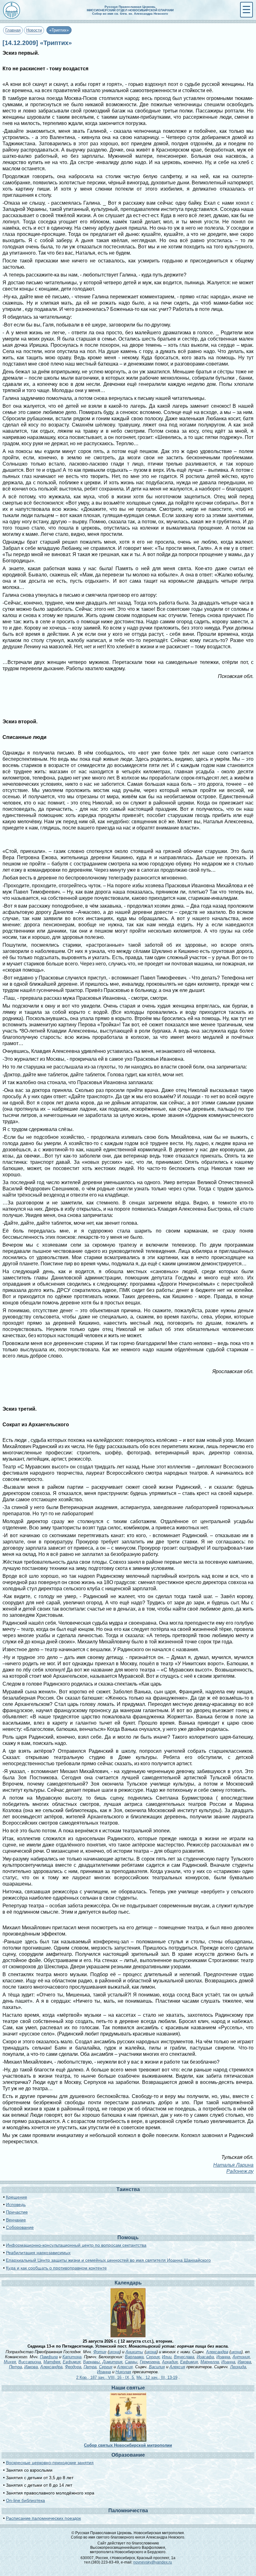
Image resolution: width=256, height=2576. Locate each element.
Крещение (17, 2197)
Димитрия (112, 2362)
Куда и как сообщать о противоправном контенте (56, 2268)
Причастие (17, 2212)
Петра (15, 2367)
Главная (13, 30)
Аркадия (170, 2362)
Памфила (49, 2357)
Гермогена (150, 2362)
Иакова (244, 2362)
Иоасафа (205, 2357)
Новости (34, 30)
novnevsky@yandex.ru (153, 2562)
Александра (217, 2352)
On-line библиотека (25, 2500)
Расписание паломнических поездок (43, 2518)
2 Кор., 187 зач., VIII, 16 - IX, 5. (106, 2377)
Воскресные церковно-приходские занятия (50, 2463)
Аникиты (134, 2352)
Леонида (238, 2367)
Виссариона (30, 2362)
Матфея (52, 2362)
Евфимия (72, 2362)
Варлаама (134, 2357)
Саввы (131, 2362)
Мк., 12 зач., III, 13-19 (157, 2377)
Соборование (20, 2227)
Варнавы (91, 2362)
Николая (123, 2372)
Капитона (72, 2357)
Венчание (16, 2220)
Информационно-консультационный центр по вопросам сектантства (76, 2245)
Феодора (73, 2367)
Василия (157, 2367)
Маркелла (210, 2362)
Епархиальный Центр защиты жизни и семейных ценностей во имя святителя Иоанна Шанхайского (108, 2260)
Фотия (100, 2352)
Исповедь (16, 2205)
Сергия (153, 2357)
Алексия (125, 2367)
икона (114, 2352)
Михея (10, 2362)
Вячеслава (184, 2357)
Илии (167, 2357)
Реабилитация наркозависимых (38, 2253)
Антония (241, 2357)
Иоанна (223, 2357)
